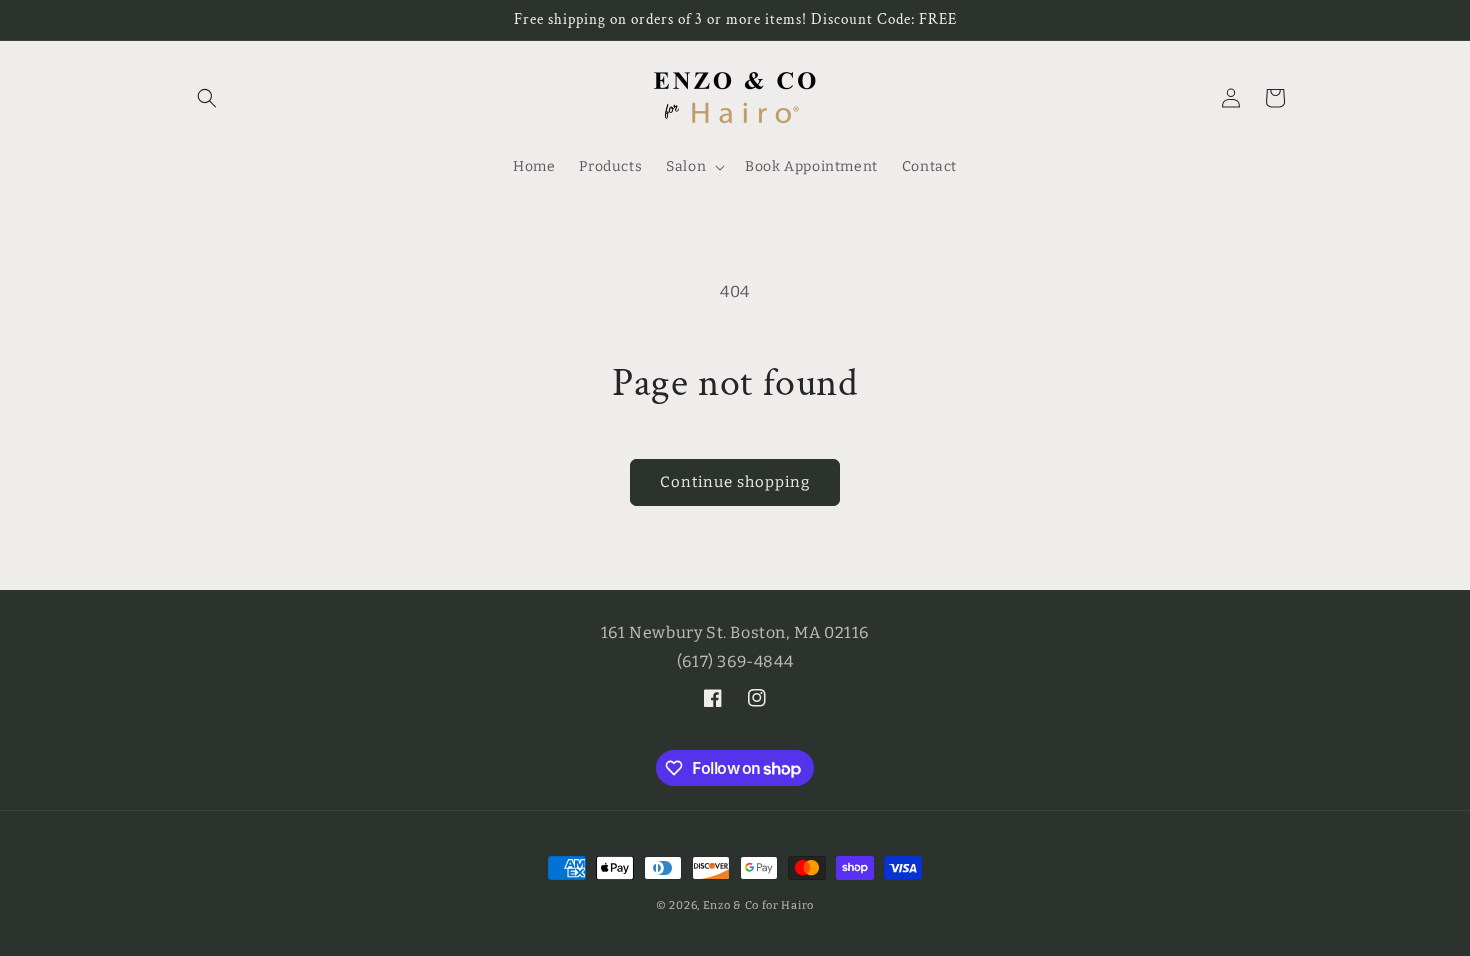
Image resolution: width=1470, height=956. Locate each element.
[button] (207, 98)
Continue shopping (735, 482)
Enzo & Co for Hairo (758, 905)
